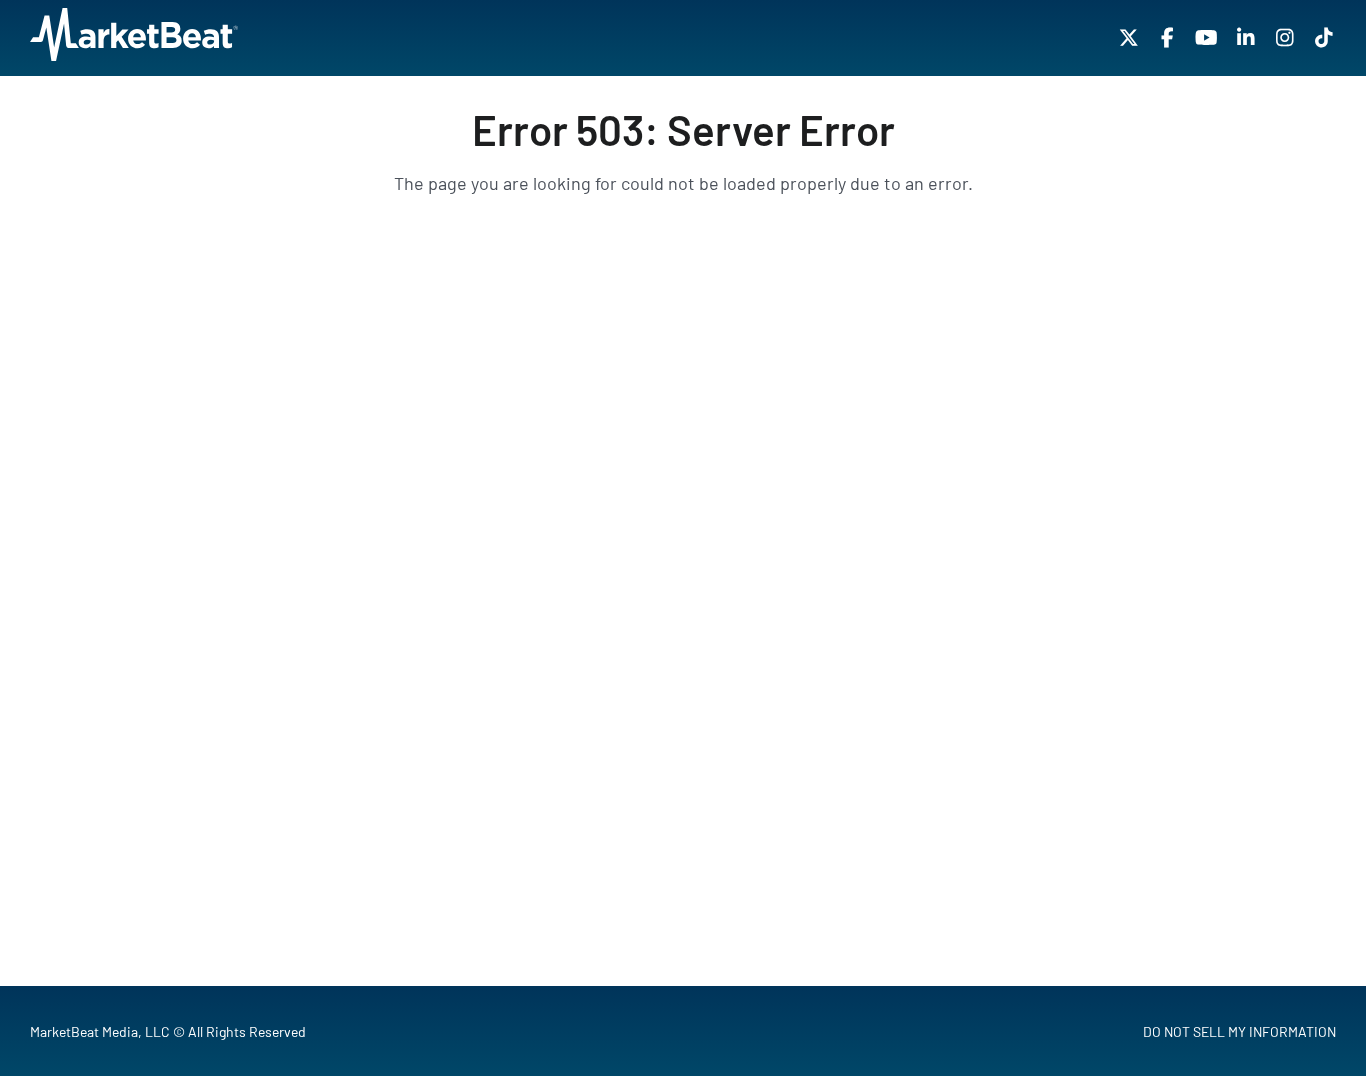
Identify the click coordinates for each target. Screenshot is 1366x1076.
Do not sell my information (1239, 1031)
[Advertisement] (683, 435)
